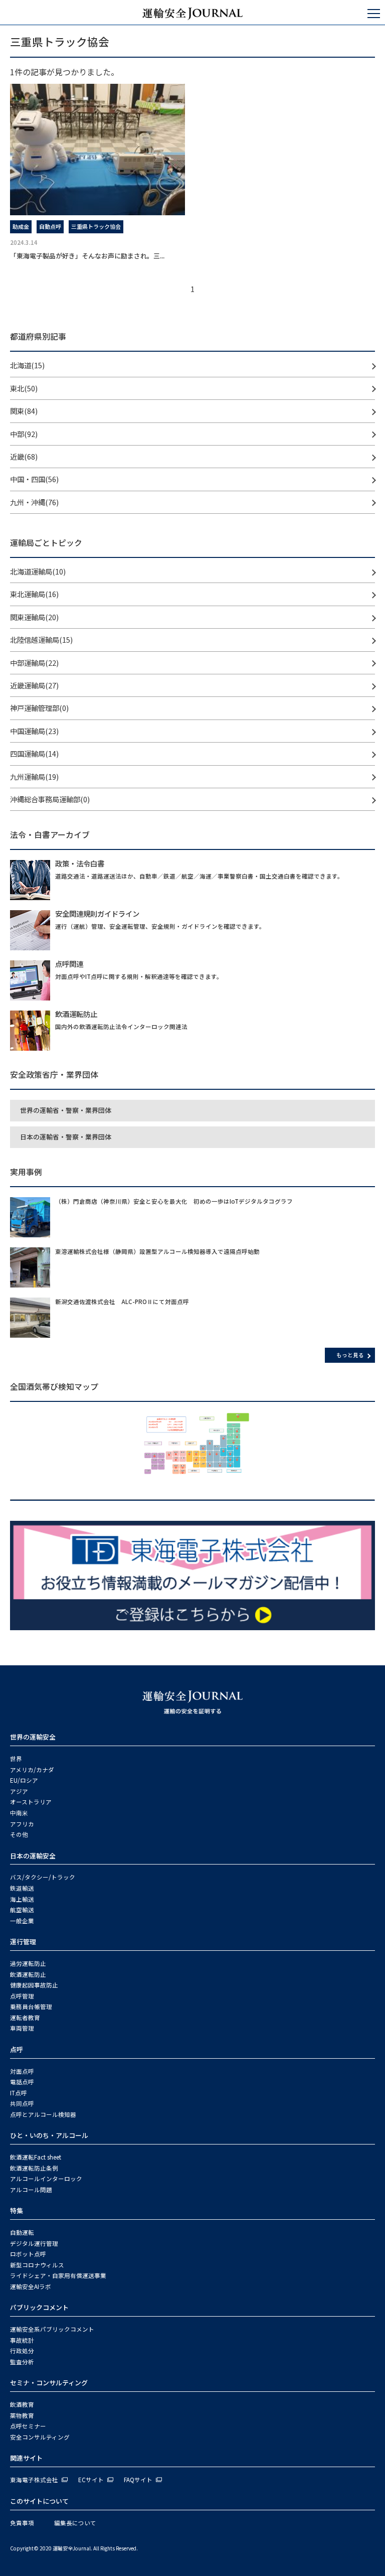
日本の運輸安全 (33, 1856)
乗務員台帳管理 (31, 2007)
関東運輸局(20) (34, 617)
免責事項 (22, 2523)
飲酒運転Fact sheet (36, 2157)
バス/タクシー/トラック (43, 1877)
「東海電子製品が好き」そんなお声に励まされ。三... (87, 256)
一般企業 (22, 1921)
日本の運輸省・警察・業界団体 (66, 1137)
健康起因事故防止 (34, 1985)
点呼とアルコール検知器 (43, 2114)
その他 (19, 1834)
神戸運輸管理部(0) (39, 708)
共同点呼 (22, 2103)
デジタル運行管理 (34, 2243)
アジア (19, 1791)
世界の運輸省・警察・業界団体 (66, 1110)
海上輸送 (22, 1899)
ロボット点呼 (28, 2254)
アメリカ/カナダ (32, 1770)
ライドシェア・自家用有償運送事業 (58, 2275)
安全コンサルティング (40, 2437)
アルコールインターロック (46, 2179)
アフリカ (22, 1824)
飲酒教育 (22, 2404)
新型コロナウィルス (37, 2265)
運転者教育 (25, 2018)
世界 (16, 1759)
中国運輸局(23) (34, 731)
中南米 (19, 1813)
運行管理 (23, 1942)
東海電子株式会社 (34, 2480)
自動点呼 (50, 226)
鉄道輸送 (22, 1888)
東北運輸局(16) (34, 594)
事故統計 (22, 2340)
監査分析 (22, 2362)
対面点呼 (22, 2071)
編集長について (75, 2523)
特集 (17, 2210)
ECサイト (91, 2480)
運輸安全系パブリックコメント (52, 2329)
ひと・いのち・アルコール (49, 2135)
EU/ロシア (24, 1780)
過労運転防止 (28, 1963)
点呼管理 (22, 1996)
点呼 (17, 2049)
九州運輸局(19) (34, 776)
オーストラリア (31, 1802)
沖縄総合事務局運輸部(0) (50, 799)
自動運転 (22, 2232)
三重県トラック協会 (96, 226)
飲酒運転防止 (28, 1974)
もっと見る (350, 1355)
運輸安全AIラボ (31, 2286)
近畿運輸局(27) (34, 685)
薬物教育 (22, 2415)
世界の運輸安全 (33, 1737)
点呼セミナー (28, 2426)
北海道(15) (27, 365)
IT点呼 (19, 2093)
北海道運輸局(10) (38, 571)
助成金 (21, 226)
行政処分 (22, 2351)
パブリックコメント (39, 2307)
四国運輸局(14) (34, 753)
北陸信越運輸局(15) (41, 639)
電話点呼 (22, 2082)
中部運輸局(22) (34, 663)
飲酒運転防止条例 (34, 2168)
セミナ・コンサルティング (49, 2383)
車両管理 (22, 2028)
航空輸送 (22, 1910)
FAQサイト (138, 2480)
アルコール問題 (31, 2190)
